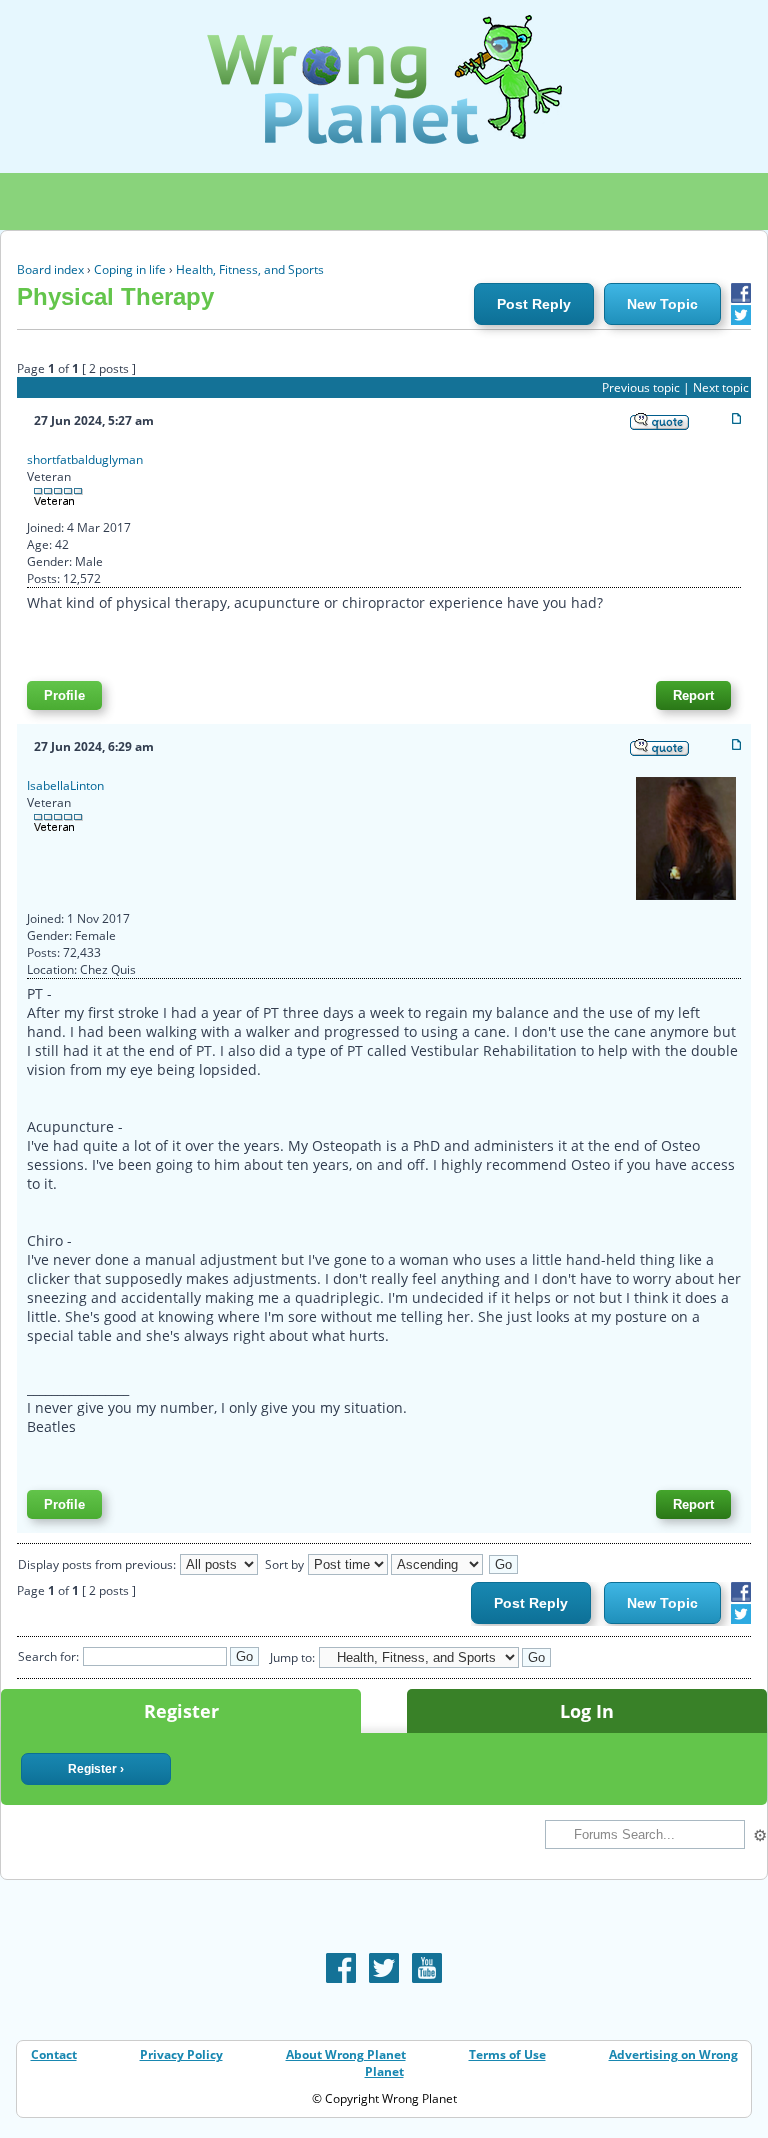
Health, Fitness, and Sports (250, 269)
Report (693, 695)
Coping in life (130, 269)
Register (181, 1711)
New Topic (662, 304)
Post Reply (534, 304)
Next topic (721, 387)
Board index (50, 269)
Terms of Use (507, 2054)
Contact (54, 2054)
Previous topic (641, 387)
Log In (587, 1711)
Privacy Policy (181, 2054)
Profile (64, 695)
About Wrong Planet (346, 2054)
